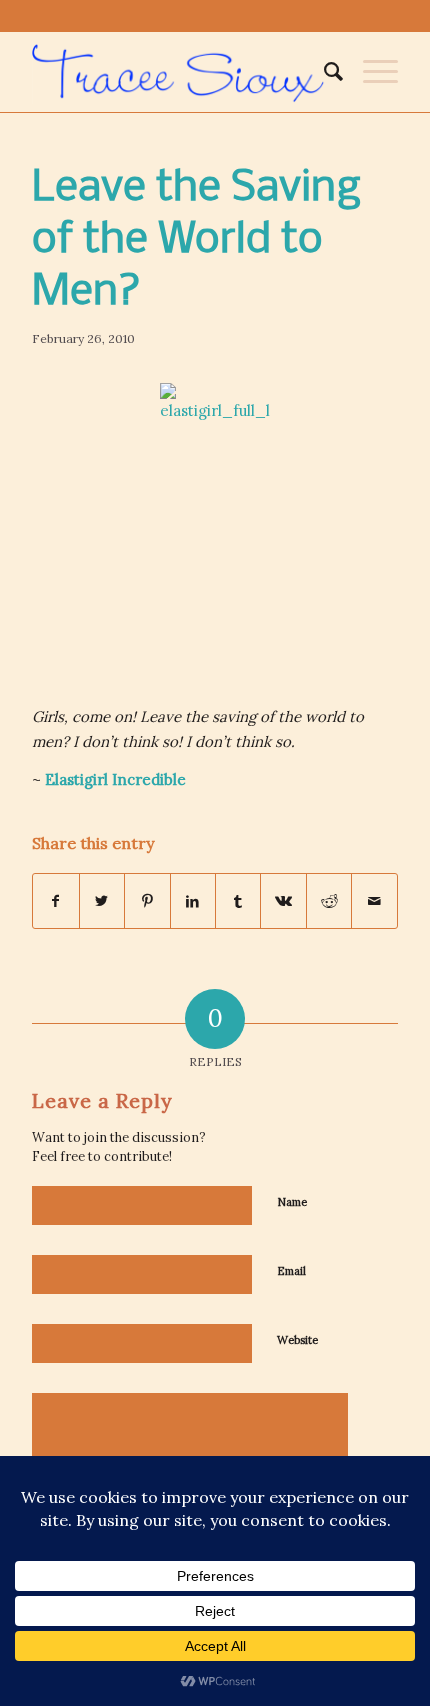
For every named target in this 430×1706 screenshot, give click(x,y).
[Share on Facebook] (55, 901)
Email (291, 1271)
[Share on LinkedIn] (193, 901)
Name (292, 1202)
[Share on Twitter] (102, 901)
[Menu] (370, 72)
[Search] (323, 72)
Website (297, 1340)
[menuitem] (323, 72)
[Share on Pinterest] (147, 901)
